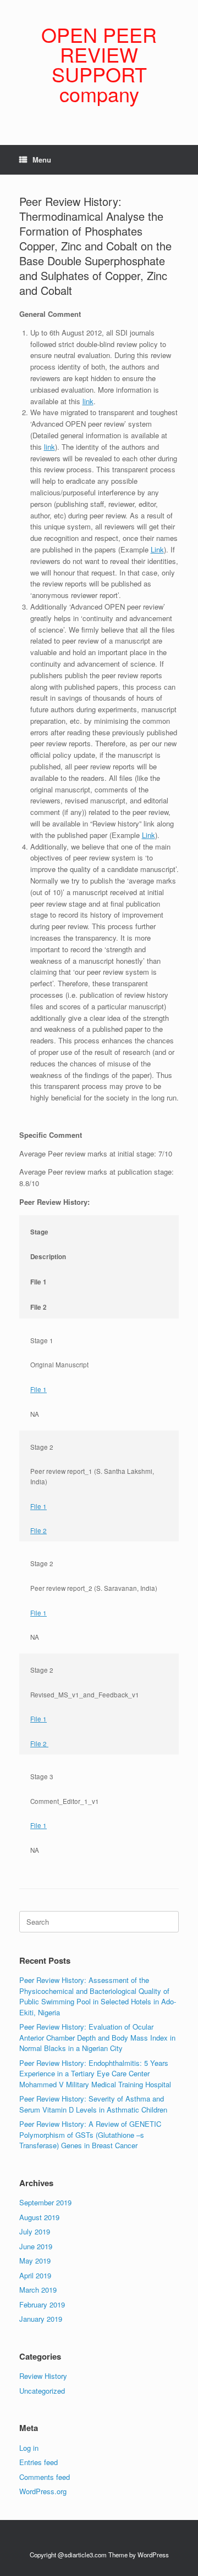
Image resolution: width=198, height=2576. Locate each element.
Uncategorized (42, 2391)
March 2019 (38, 2290)
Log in (29, 2448)
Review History (43, 2376)
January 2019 (41, 2319)
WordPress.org (43, 2491)
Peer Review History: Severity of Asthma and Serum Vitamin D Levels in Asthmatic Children (93, 2104)
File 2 (38, 1530)
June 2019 (36, 2246)
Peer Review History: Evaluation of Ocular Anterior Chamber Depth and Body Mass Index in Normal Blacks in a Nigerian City (97, 2037)
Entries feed (38, 2462)
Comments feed (45, 2477)
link (88, 401)
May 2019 (35, 2261)
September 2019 (45, 2202)
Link (157, 549)
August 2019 (39, 2217)
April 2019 (35, 2275)
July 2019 (35, 2231)
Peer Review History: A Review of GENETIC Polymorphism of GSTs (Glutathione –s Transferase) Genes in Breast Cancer (90, 2134)
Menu (42, 160)
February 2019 (42, 2304)
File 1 (38, 1389)
